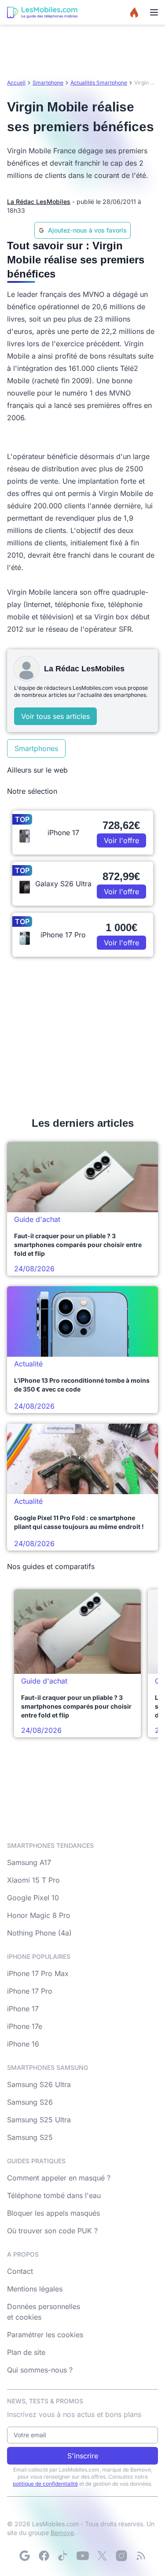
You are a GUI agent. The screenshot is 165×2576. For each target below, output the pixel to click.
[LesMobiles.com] (42, 12)
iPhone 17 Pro (30, 1991)
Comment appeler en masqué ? (59, 2178)
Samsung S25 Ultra (39, 2120)
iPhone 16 (23, 2044)
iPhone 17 (23, 2009)
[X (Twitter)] (102, 2556)
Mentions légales (35, 2289)
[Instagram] (121, 2556)
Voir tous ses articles (55, 716)
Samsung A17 (29, 1862)
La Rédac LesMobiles (39, 202)
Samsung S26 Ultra (39, 2084)
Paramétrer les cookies (45, 2335)
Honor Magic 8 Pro (39, 1915)
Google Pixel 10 (33, 1898)
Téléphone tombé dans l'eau (54, 2195)
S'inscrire (83, 2456)
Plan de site (26, 2352)
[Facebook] (44, 2556)
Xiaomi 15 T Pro (33, 1880)
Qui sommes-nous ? (40, 2370)
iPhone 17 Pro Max (38, 1973)
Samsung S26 (30, 2102)
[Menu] (154, 12)
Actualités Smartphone (99, 83)
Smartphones (36, 748)
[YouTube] (83, 2556)
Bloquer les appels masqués (53, 2213)
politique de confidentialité (45, 2484)
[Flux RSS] (141, 2556)
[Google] (25, 2556)
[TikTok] (63, 2556)
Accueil (16, 83)
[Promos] (134, 12)
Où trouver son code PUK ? (52, 2231)
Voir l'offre (121, 840)
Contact (20, 2271)
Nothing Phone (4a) (39, 1933)
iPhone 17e (25, 2026)
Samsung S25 (30, 2137)
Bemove (62, 2533)
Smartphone (48, 83)
